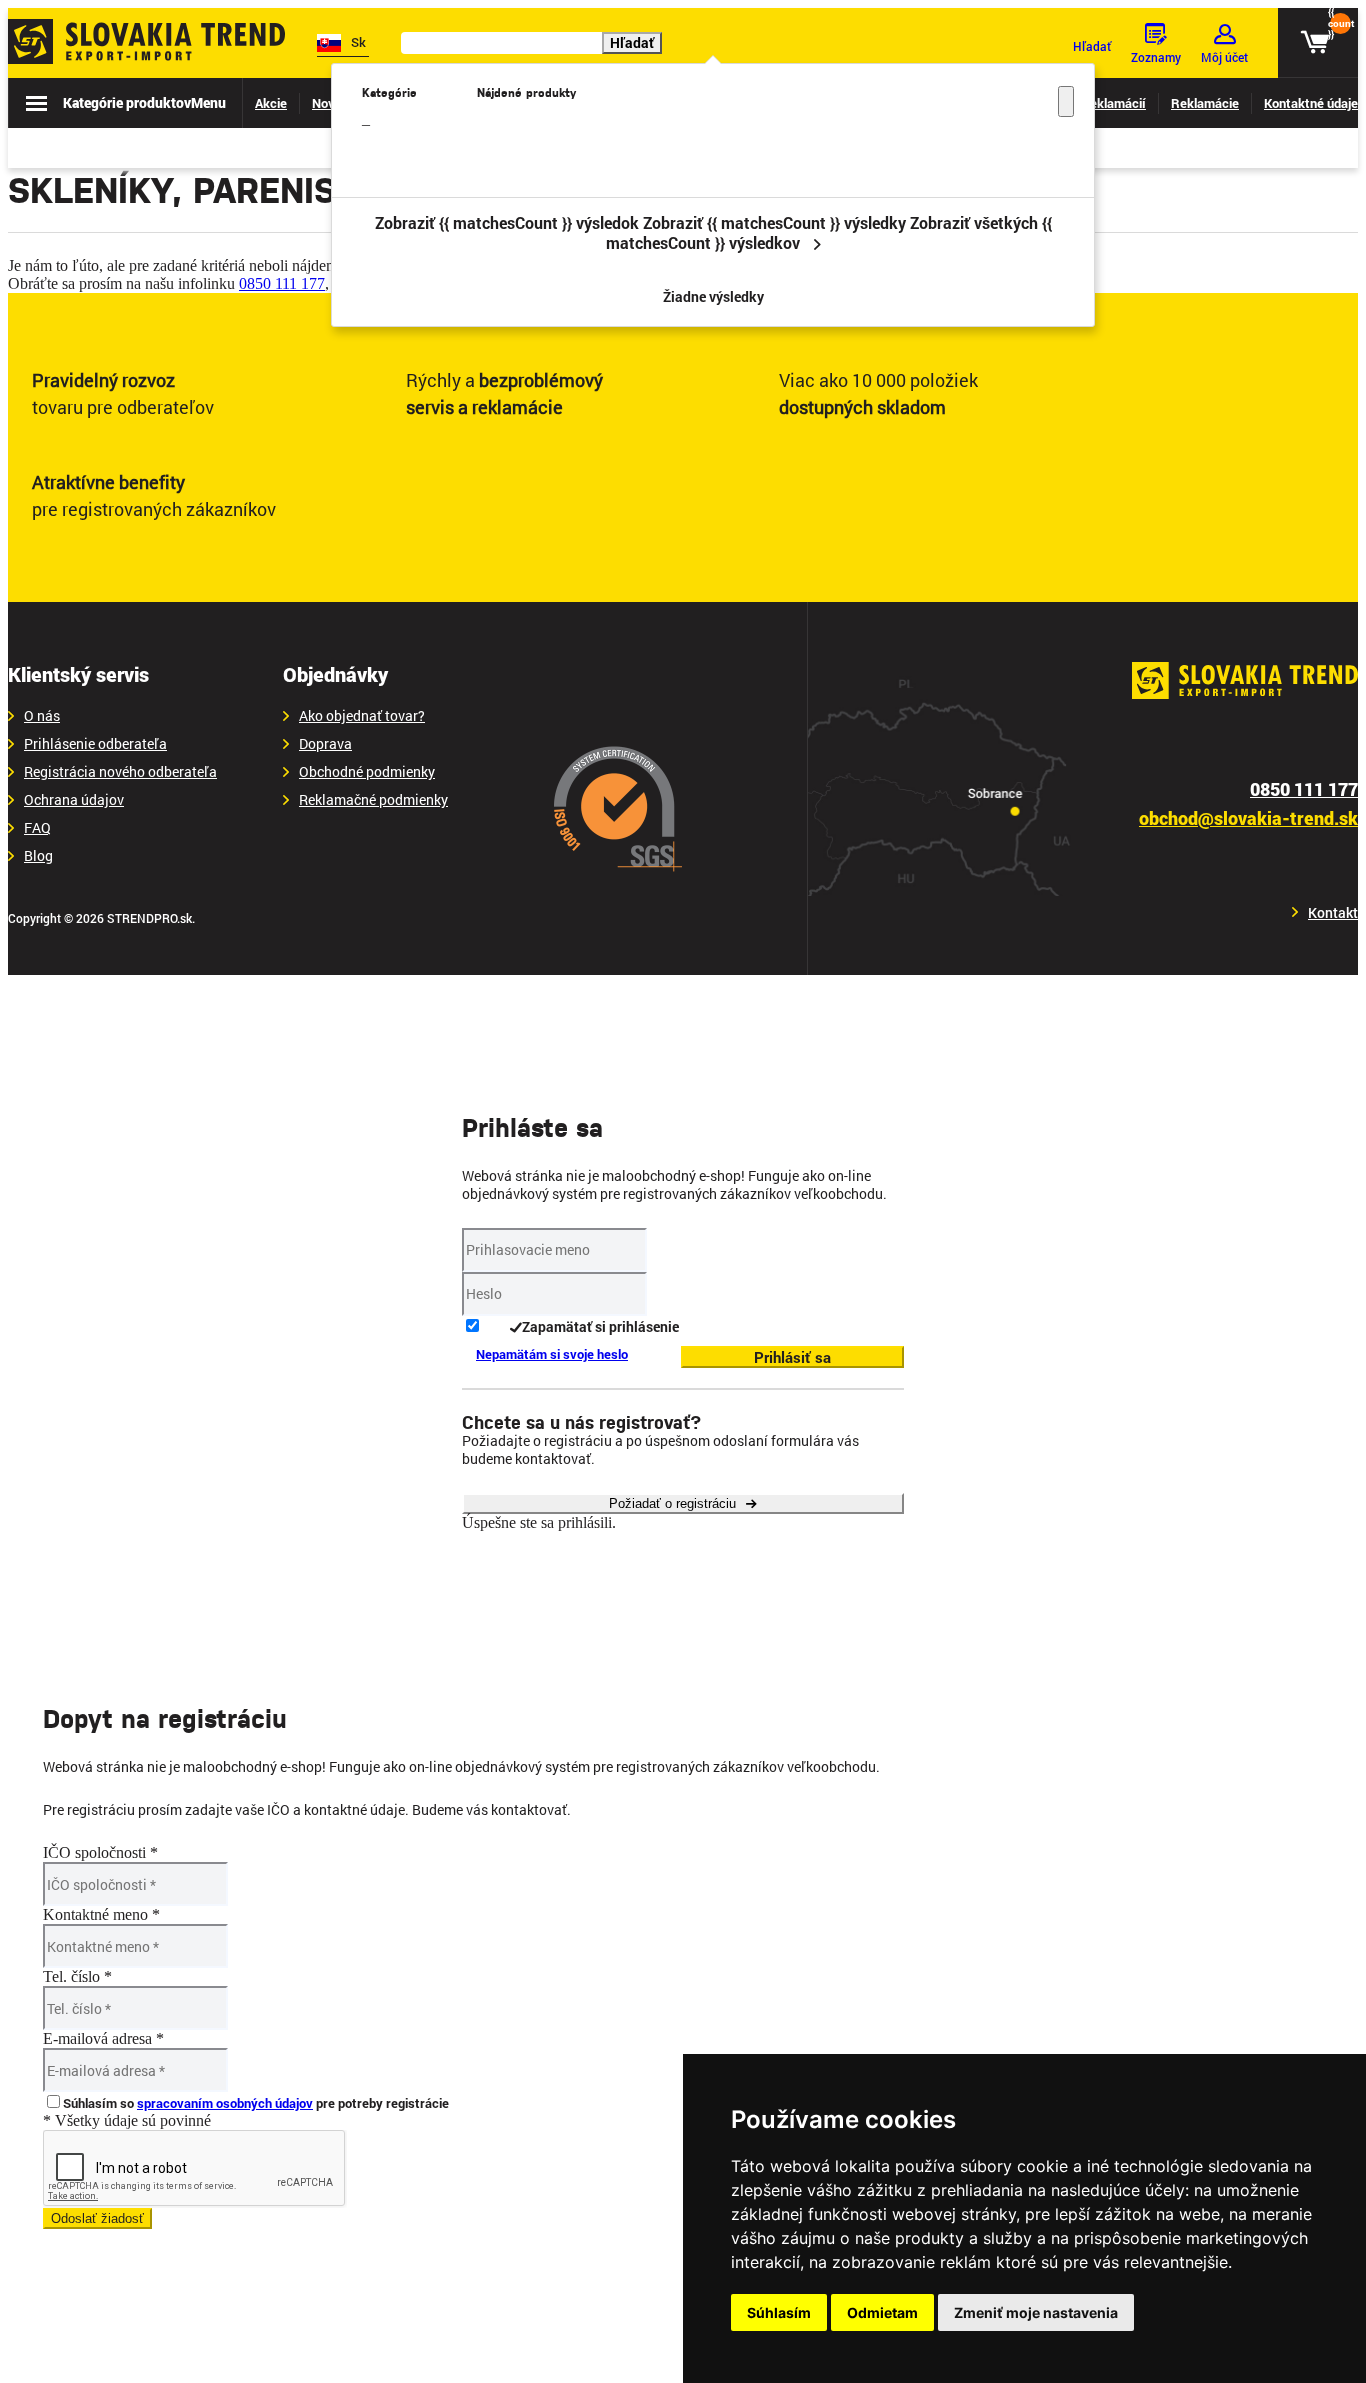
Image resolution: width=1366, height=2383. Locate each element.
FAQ (37, 828)
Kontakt (1333, 913)
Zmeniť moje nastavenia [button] (1036, 2312)
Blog (38, 856)
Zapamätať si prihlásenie (600, 1326)
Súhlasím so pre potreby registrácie (256, 2103)
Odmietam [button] (882, 2312)
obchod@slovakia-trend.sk (1248, 818)
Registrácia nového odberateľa (120, 772)
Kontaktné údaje (1311, 103)
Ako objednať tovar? (362, 716)
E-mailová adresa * (103, 2038)
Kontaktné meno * (101, 1914)
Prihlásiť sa (792, 1357)
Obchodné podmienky (367, 772)
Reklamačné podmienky (373, 800)
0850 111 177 (282, 283)
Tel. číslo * (77, 1976)
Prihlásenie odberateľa (95, 744)
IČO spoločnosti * (100, 1852)
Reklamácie (1205, 103)
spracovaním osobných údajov (225, 2103)
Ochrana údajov (74, 800)
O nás (42, 716)
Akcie (271, 103)
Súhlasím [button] (779, 2312)
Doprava (325, 744)
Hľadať (632, 42)
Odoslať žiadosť (97, 2218)
